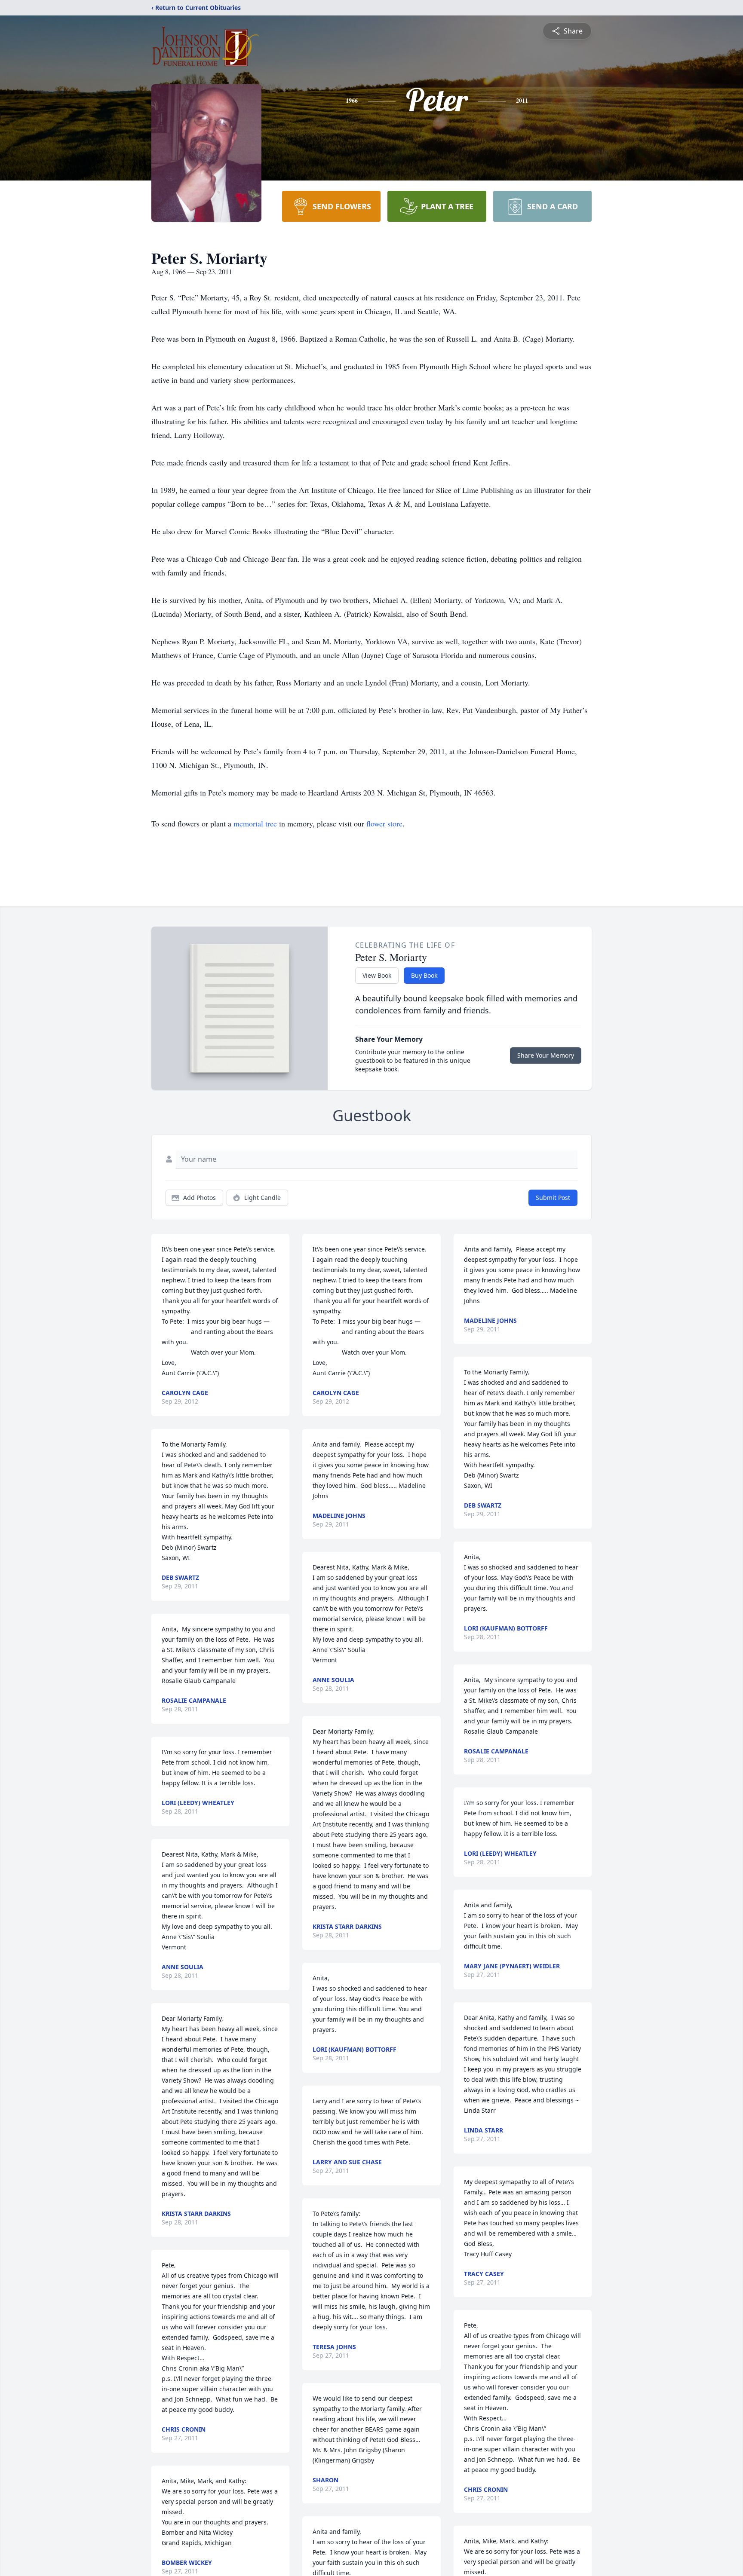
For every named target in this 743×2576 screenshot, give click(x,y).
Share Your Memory (546, 1055)
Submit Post (553, 1198)
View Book (377, 975)
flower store (384, 823)
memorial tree (255, 823)
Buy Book (424, 975)
